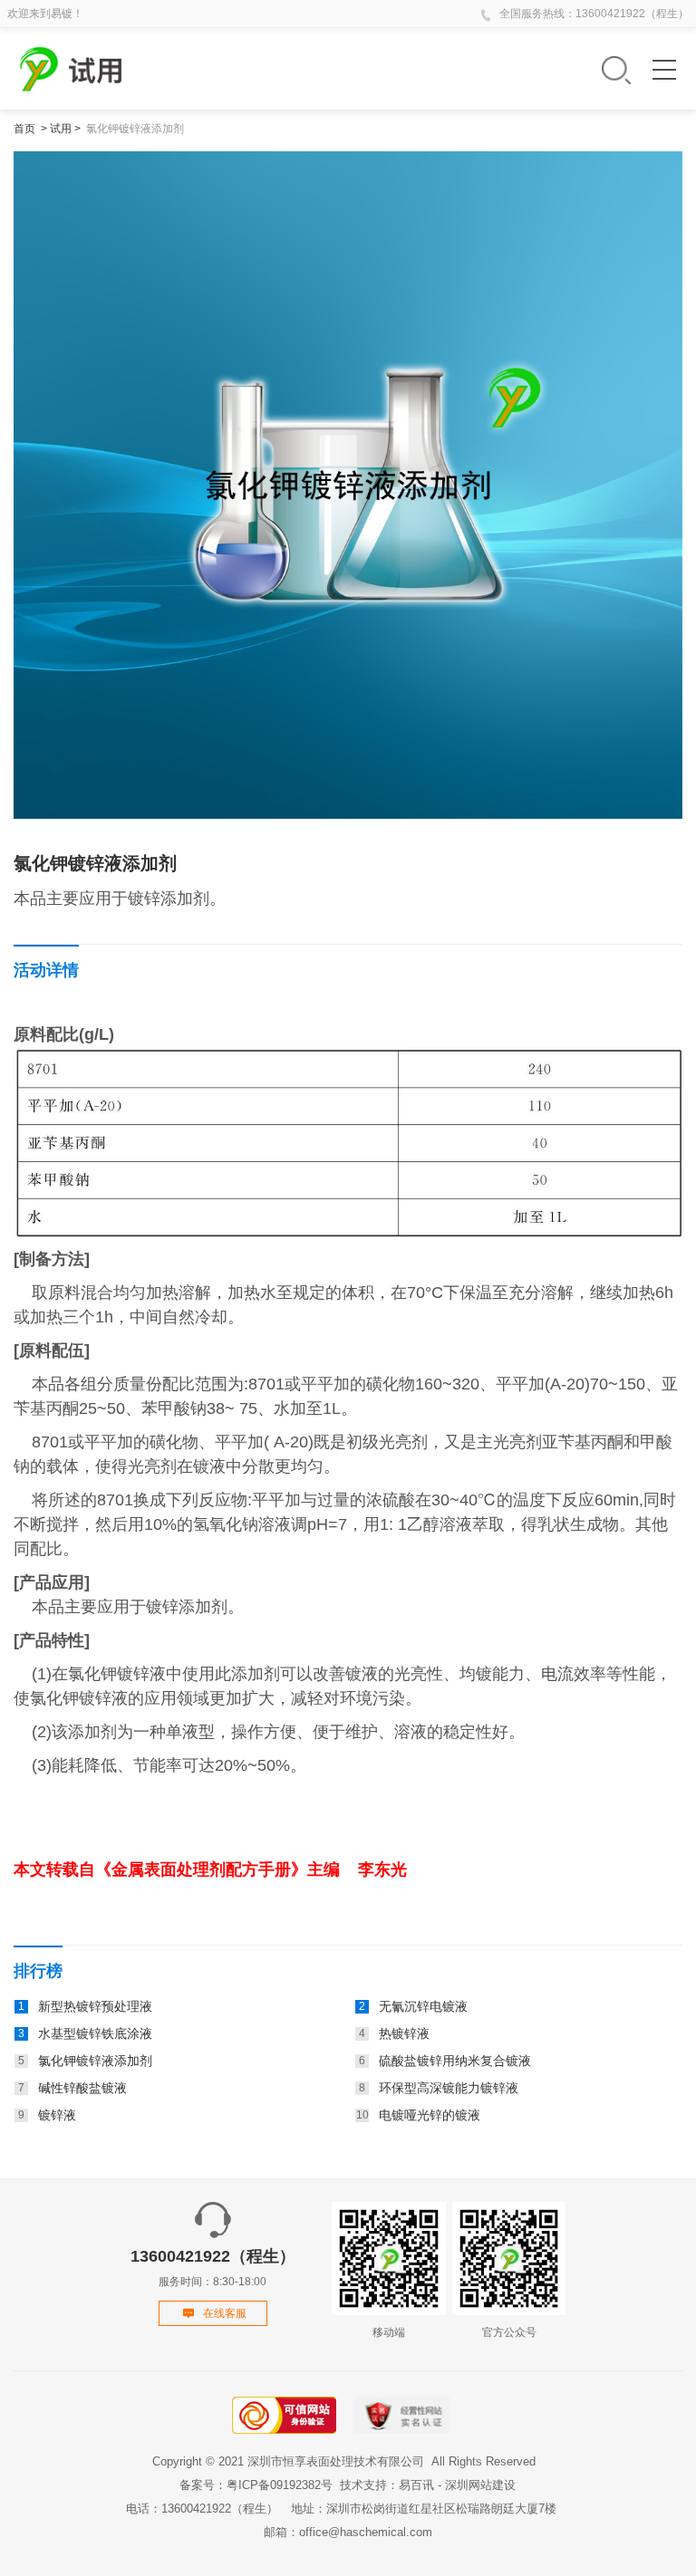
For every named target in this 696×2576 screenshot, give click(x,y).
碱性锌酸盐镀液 (82, 2088)
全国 (510, 14)
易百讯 (416, 2485)
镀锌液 (57, 2115)
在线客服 (225, 2313)
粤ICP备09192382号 (280, 2485)
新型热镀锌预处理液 (95, 2006)
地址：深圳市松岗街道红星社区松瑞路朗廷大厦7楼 (424, 2509)
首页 (24, 129)
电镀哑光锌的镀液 (430, 2115)
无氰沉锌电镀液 (423, 2006)
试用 (61, 129)
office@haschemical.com (366, 2532)
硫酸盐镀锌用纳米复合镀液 (455, 2061)
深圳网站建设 (480, 2485)
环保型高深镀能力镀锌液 (449, 2088)
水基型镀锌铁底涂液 (95, 2033)
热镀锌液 (404, 2033)
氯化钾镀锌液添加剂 (135, 129)
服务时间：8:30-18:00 (213, 2268)
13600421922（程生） (632, 14)
